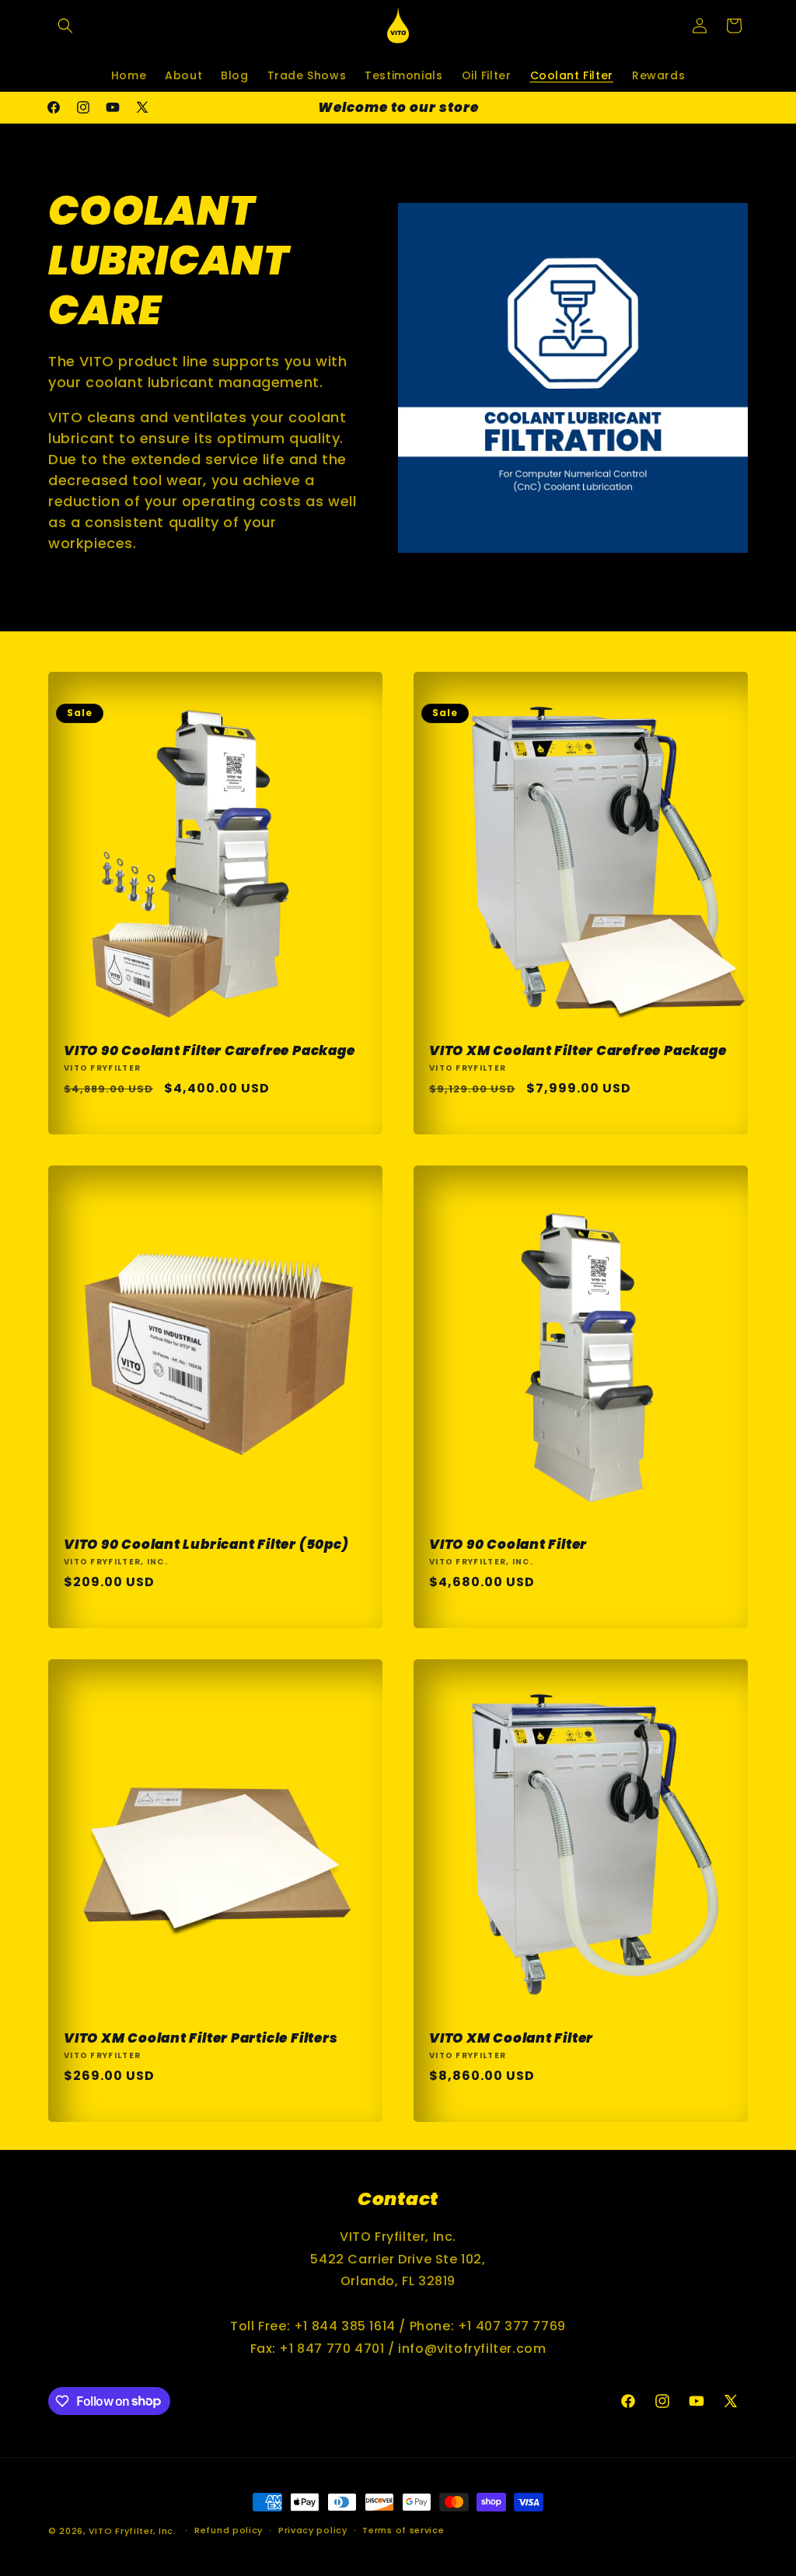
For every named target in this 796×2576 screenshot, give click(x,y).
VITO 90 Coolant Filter (508, 1545)
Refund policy (229, 2530)
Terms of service (403, 2530)
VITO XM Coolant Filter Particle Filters (201, 2038)
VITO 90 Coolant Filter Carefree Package (209, 1051)
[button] (65, 26)
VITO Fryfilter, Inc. (133, 2531)
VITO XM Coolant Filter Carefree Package (578, 1051)
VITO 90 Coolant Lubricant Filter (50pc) (206, 1545)
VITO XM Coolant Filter (511, 2038)
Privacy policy (313, 2530)
